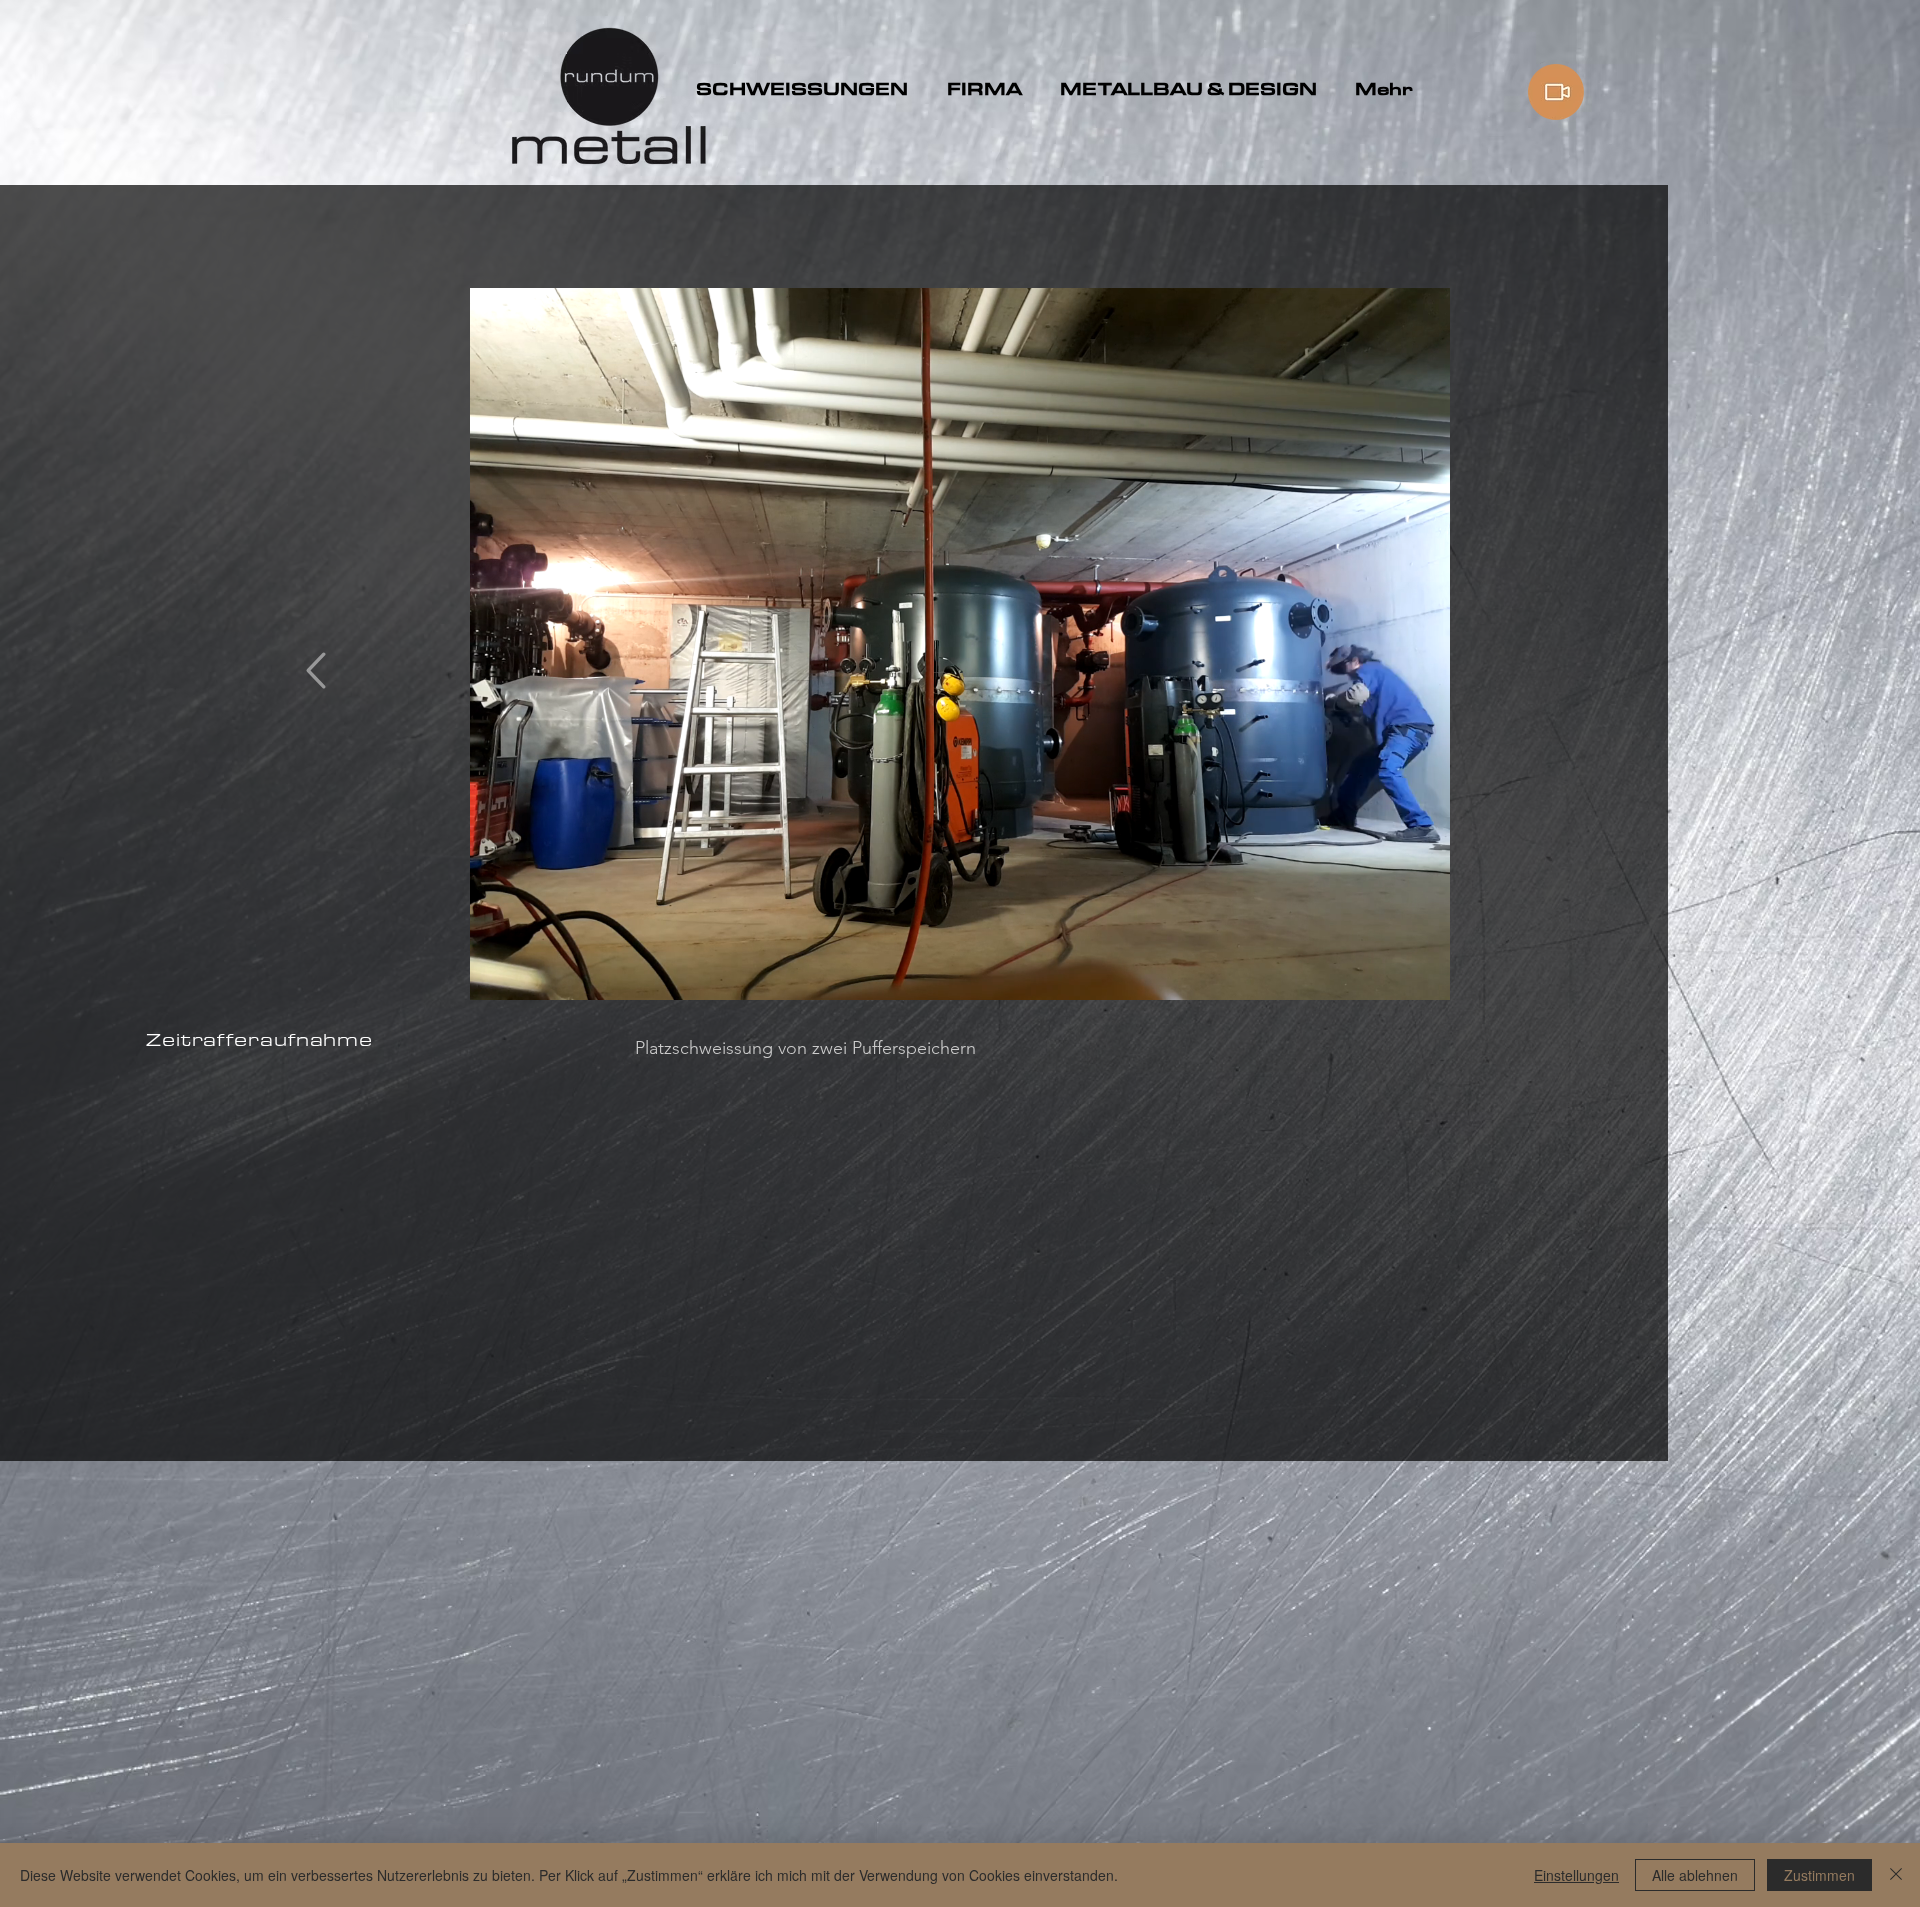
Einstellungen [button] (1576, 1875)
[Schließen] (1896, 1875)
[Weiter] (1378, 643)
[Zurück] (542, 643)
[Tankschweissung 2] (960, 975)
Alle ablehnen (1695, 1875)
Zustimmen (1819, 1875)
